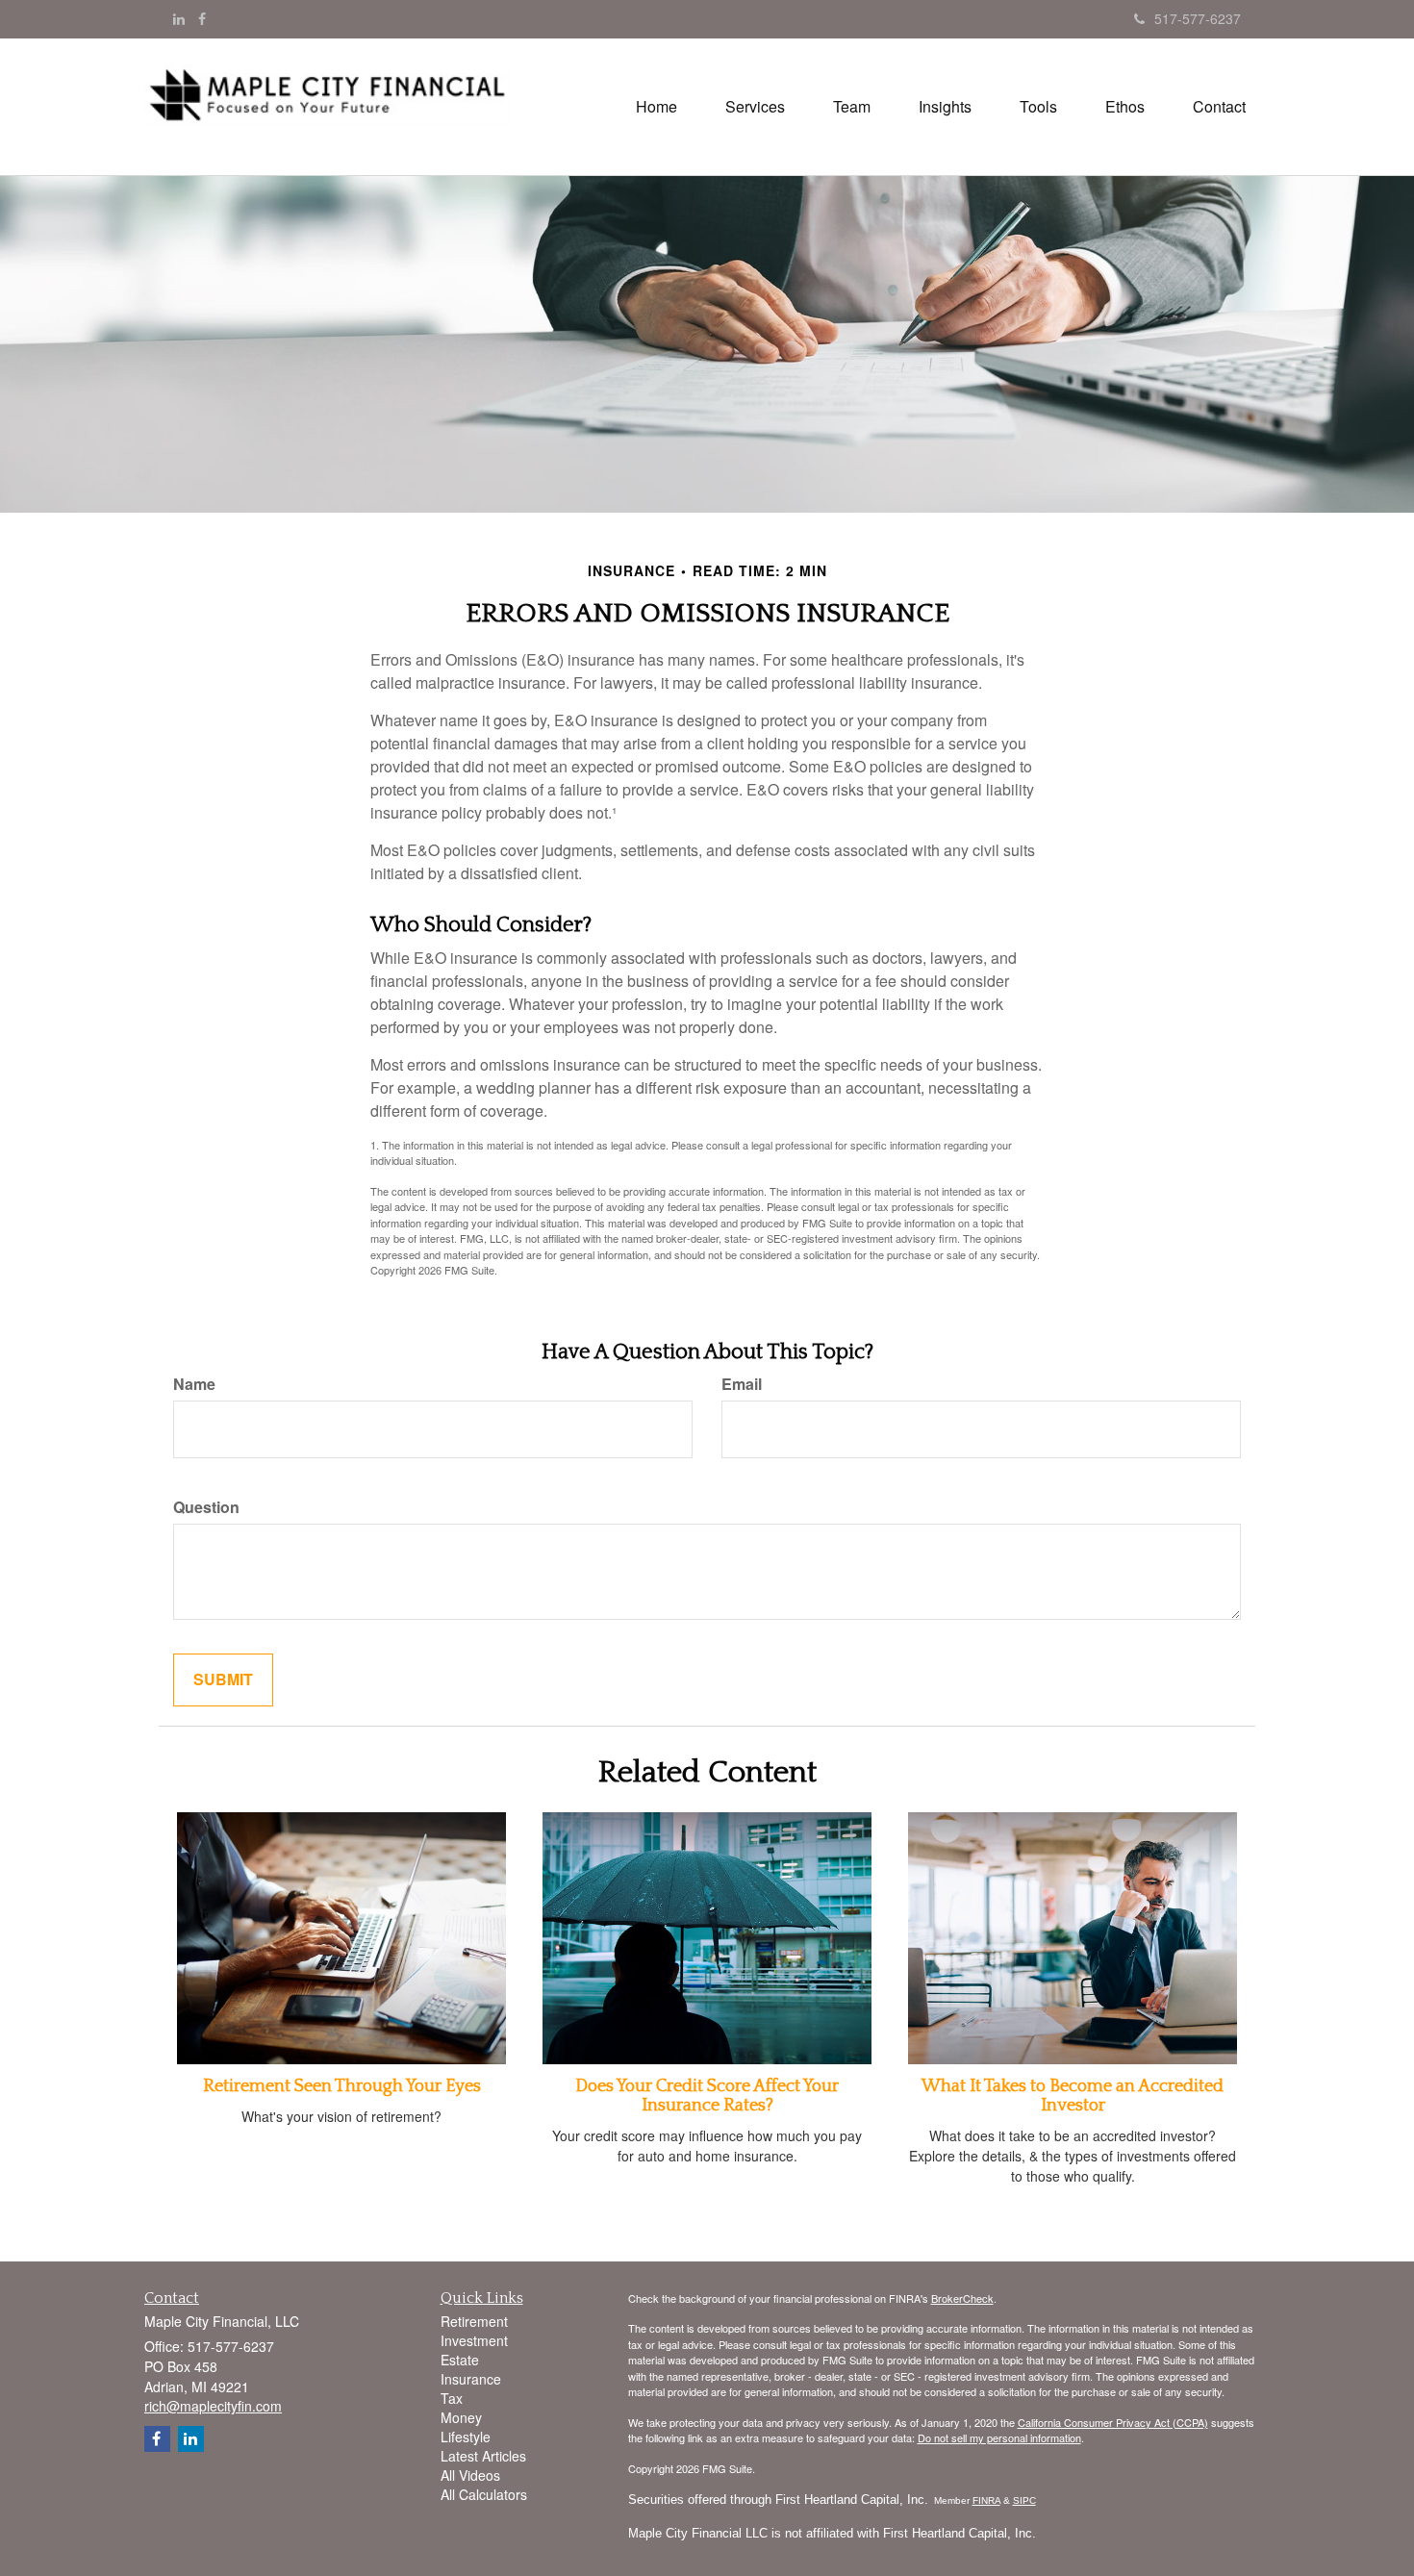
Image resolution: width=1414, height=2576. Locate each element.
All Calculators (484, 2494)
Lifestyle (466, 2437)
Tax (452, 2398)
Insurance (471, 2379)
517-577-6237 (1198, 18)
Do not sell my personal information (999, 2437)
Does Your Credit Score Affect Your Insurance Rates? (707, 2096)
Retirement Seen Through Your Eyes (342, 2086)
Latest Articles (483, 2456)
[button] (755, 107)
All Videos (470, 2475)
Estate (460, 2360)
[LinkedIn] (179, 18)
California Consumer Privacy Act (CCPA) (1113, 2422)
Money (461, 2417)
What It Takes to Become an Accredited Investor (1073, 2096)
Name (194, 1384)
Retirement (474, 2321)
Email (742, 1384)
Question (206, 1507)
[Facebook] (202, 18)
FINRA (986, 2500)
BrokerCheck (962, 2298)
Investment (474, 2340)
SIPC (1024, 2500)
